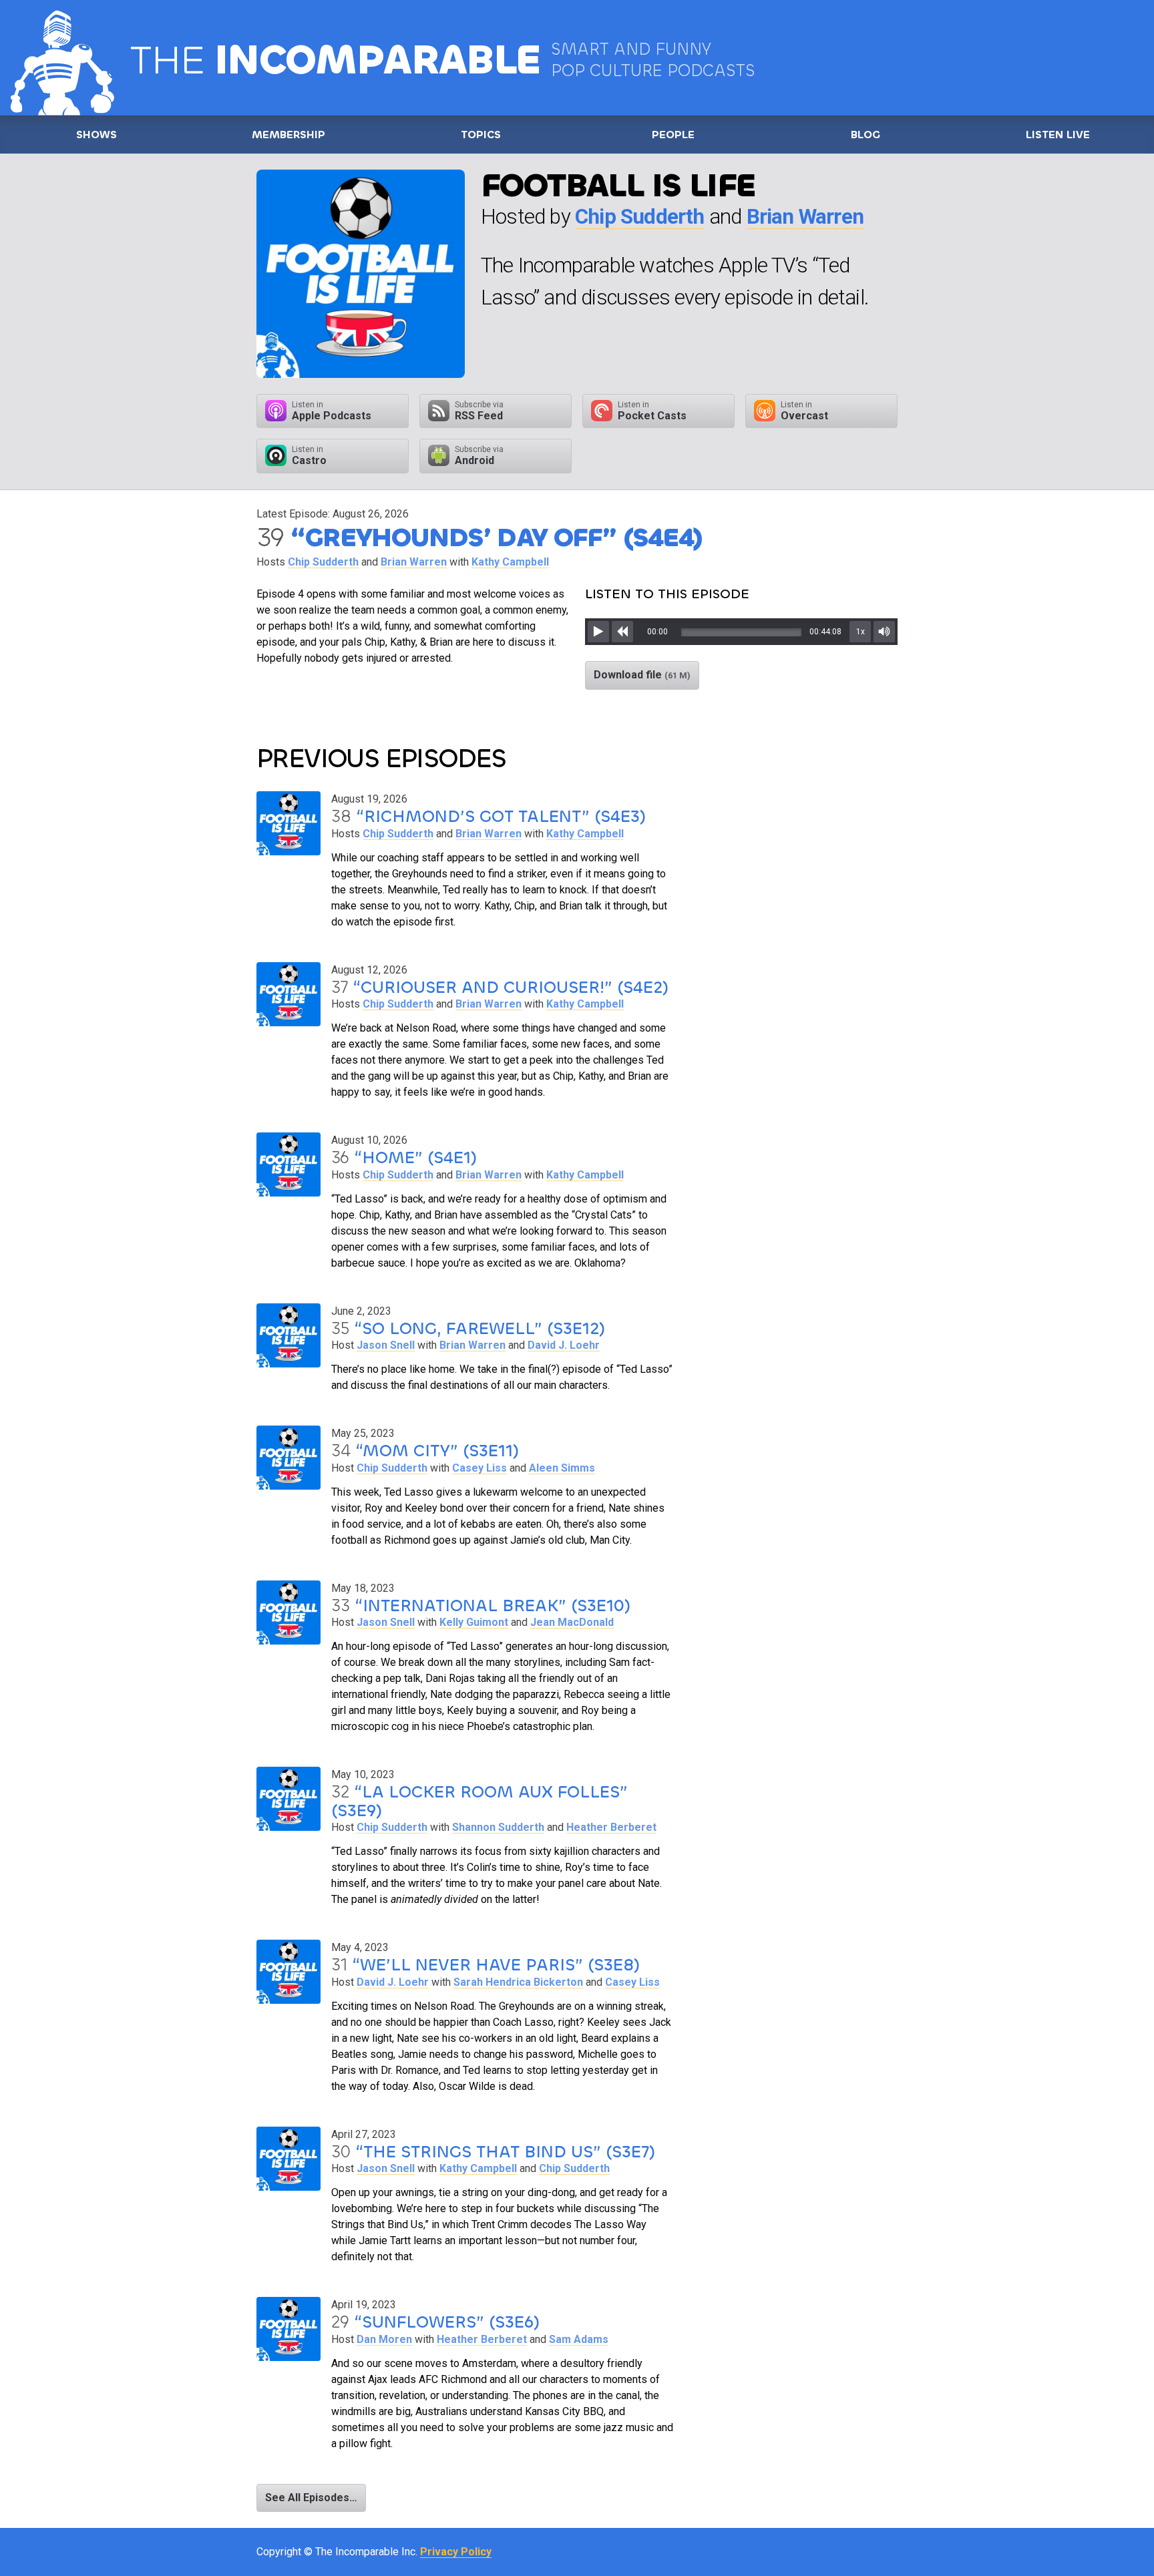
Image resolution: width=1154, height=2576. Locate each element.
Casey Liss (479, 1468)
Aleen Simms (562, 1468)
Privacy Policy (456, 2552)
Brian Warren (805, 217)
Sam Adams (579, 2339)
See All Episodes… (311, 2498)
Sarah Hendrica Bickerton (518, 1982)
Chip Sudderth (640, 217)
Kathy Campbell (510, 562)
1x (860, 632)
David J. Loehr (564, 1345)
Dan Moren (384, 2339)
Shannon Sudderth (498, 1827)
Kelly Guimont (474, 1622)
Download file (642, 675)
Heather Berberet (611, 1827)
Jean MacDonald (572, 1622)
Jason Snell (386, 1345)
